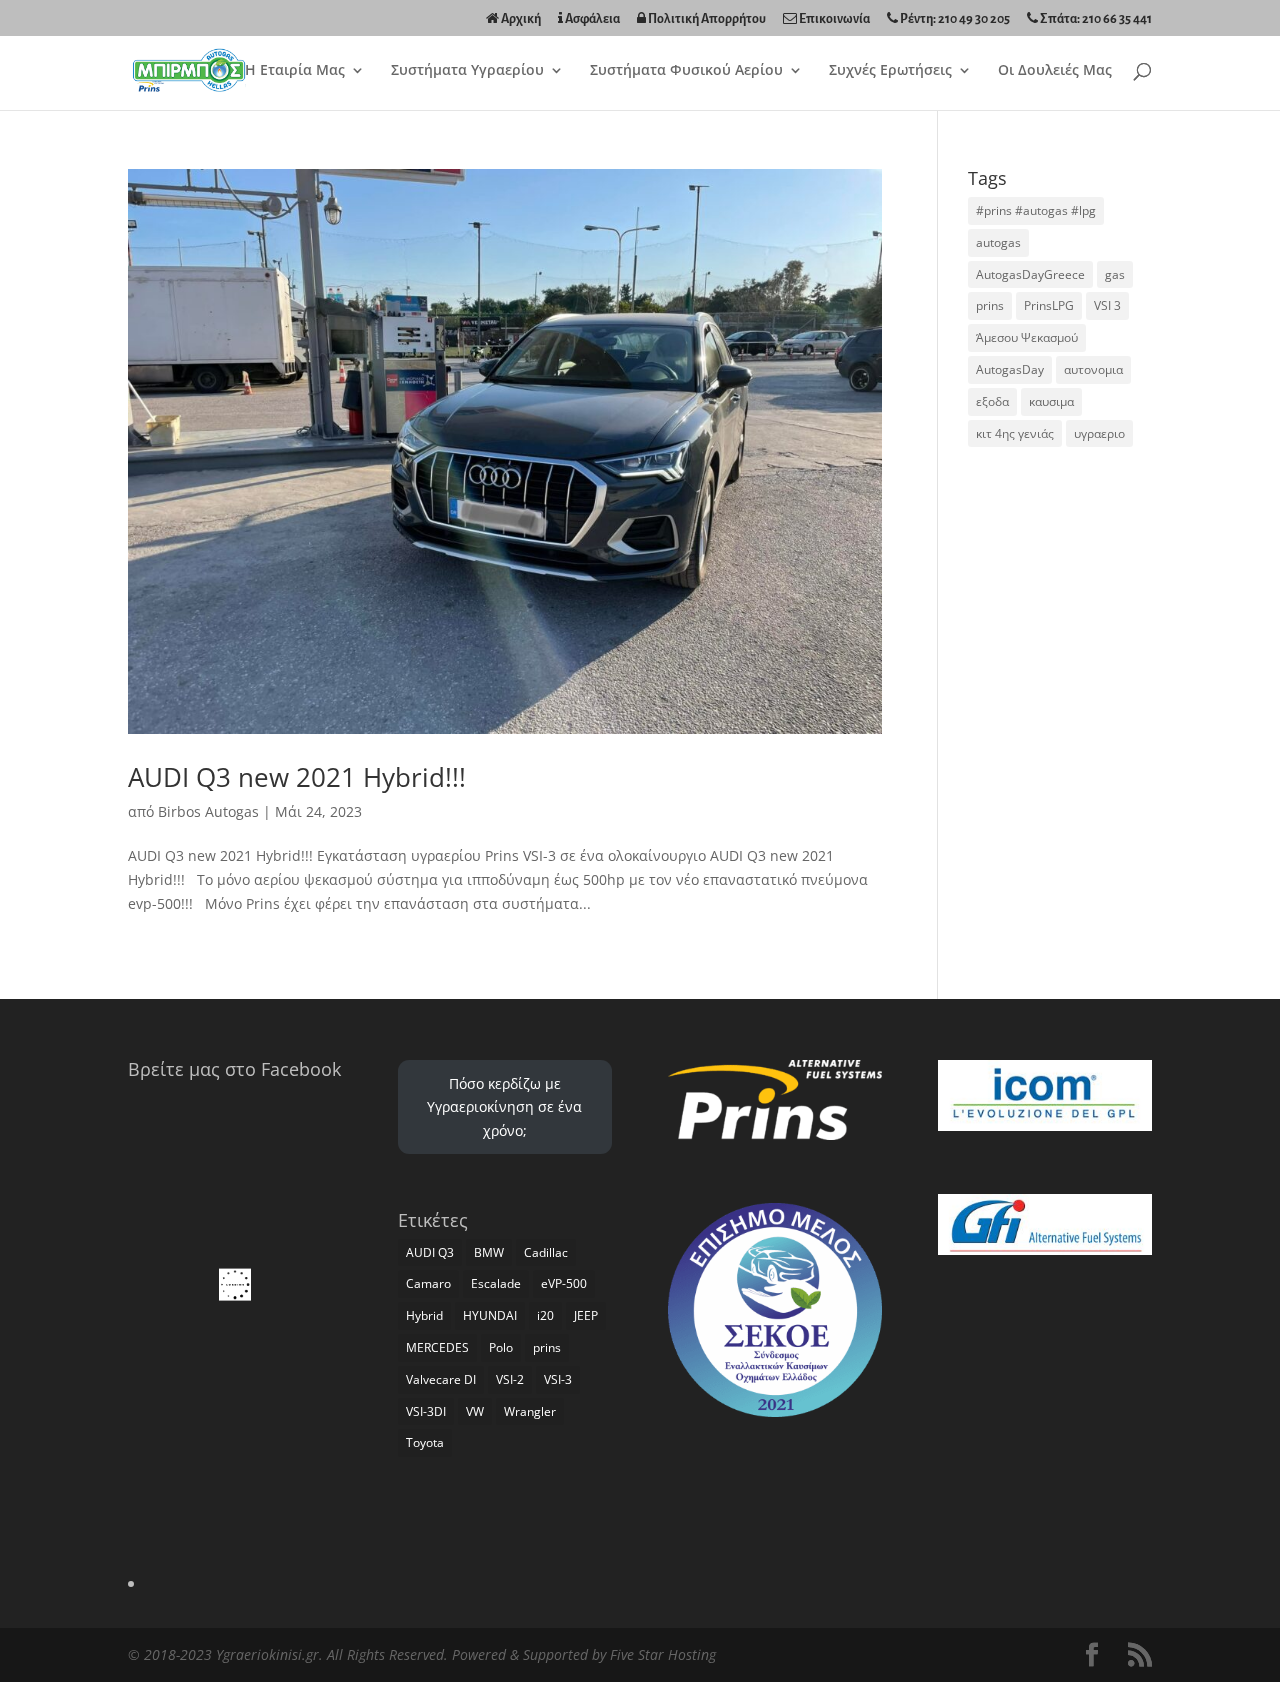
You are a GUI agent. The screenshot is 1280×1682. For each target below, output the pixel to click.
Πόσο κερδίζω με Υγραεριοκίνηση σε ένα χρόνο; (504, 1107)
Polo (501, 1347)
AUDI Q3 (430, 1252)
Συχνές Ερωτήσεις (890, 71)
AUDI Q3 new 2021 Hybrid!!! (297, 777)
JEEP (586, 1315)
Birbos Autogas (208, 811)
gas (1115, 274)
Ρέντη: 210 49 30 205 (954, 19)
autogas (998, 242)
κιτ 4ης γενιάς (1015, 433)
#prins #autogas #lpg (1036, 210)
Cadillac (546, 1252)
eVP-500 (564, 1283)
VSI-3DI (426, 1411)
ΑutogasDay (1010, 369)
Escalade (496, 1283)
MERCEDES (437, 1347)
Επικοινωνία (833, 19)
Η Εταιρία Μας (295, 71)
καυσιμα (1051, 401)
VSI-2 (510, 1379)
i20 (545, 1315)
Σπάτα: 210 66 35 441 (1095, 19)
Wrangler (530, 1411)
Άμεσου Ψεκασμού (1027, 337)
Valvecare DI (441, 1379)
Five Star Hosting (663, 1654)
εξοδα (992, 401)
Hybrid (424, 1315)
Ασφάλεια (591, 19)
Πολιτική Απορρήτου (706, 19)
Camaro (428, 1283)
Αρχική (520, 19)
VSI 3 (1107, 305)
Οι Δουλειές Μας (1055, 71)
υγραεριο (1099, 433)
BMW (489, 1252)
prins (990, 305)
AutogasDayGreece (1030, 274)
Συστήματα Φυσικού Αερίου (686, 71)
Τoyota (425, 1442)
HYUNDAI (490, 1315)
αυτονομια (1093, 369)
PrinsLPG (1049, 305)
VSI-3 (558, 1379)
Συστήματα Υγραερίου (467, 71)
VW (475, 1411)
